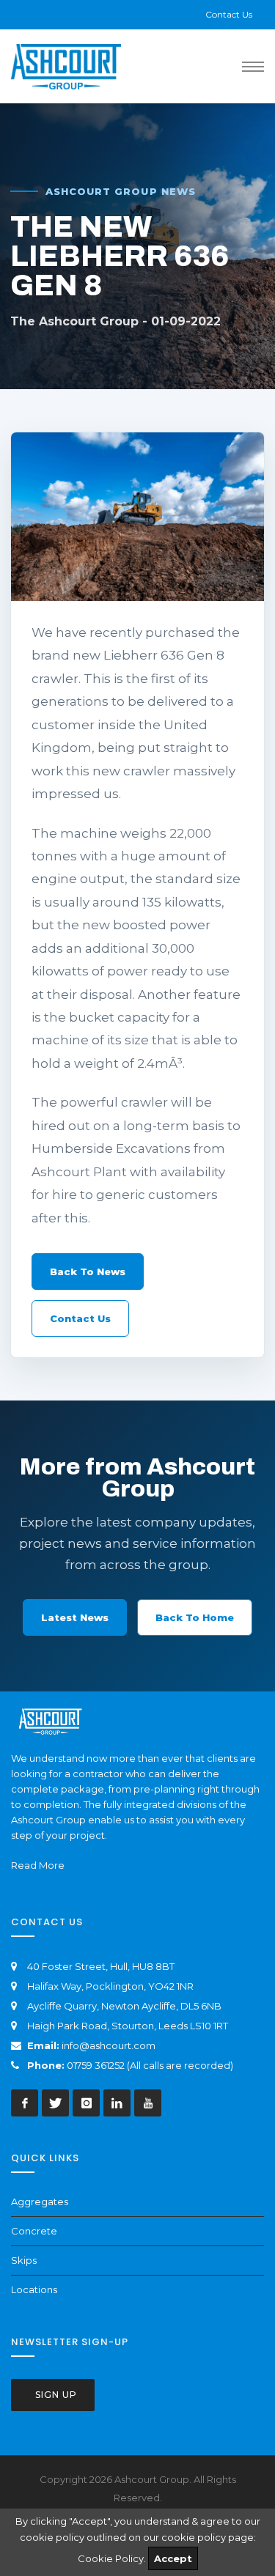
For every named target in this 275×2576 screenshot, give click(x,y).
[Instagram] (86, 2103)
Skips (24, 2260)
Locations (34, 2289)
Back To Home (195, 1617)
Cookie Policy (111, 2558)
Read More (38, 1865)
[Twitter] (55, 2103)
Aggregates (40, 2202)
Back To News (88, 1272)
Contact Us (229, 14)
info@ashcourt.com (109, 2045)
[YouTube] (148, 2103)
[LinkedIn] (117, 2103)
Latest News (75, 1617)
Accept (173, 2558)
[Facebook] (25, 2103)
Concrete (34, 2231)
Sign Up (55, 2395)
